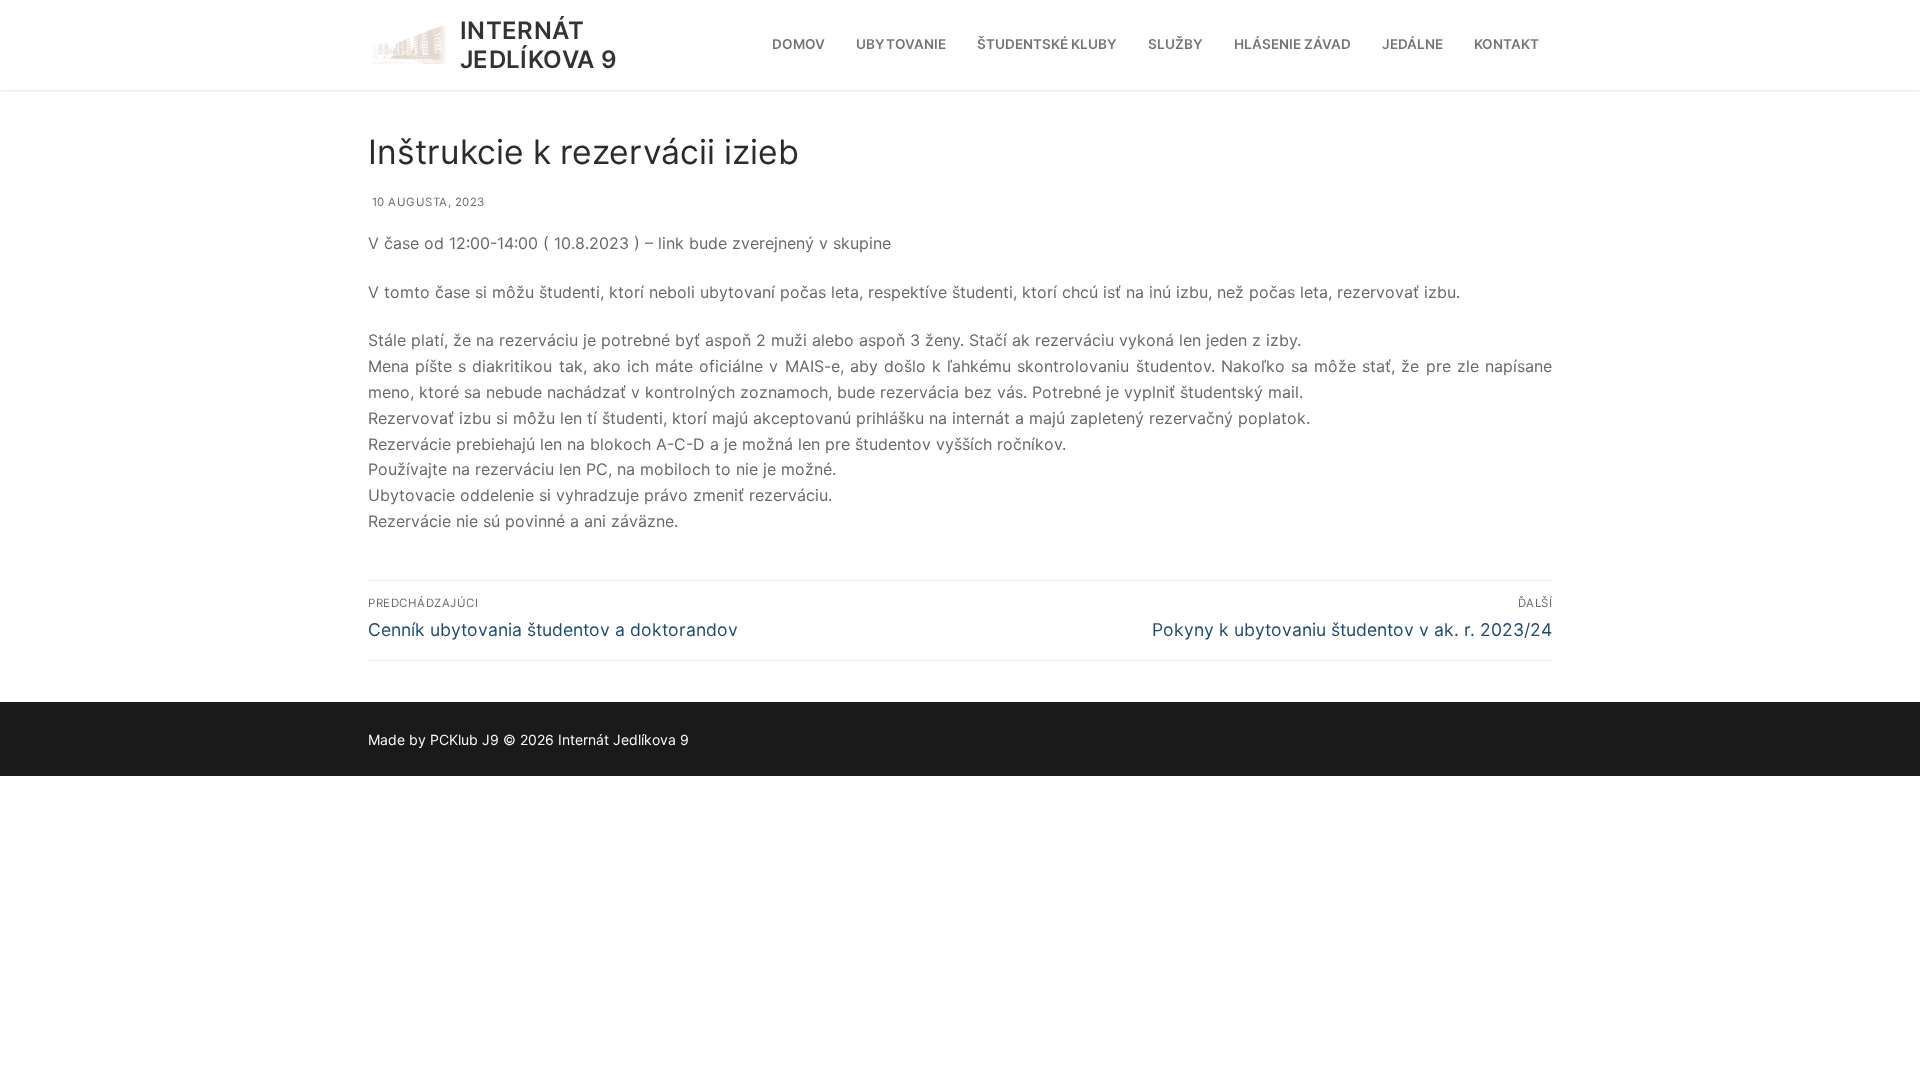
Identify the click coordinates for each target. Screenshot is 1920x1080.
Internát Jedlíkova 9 (538, 45)
